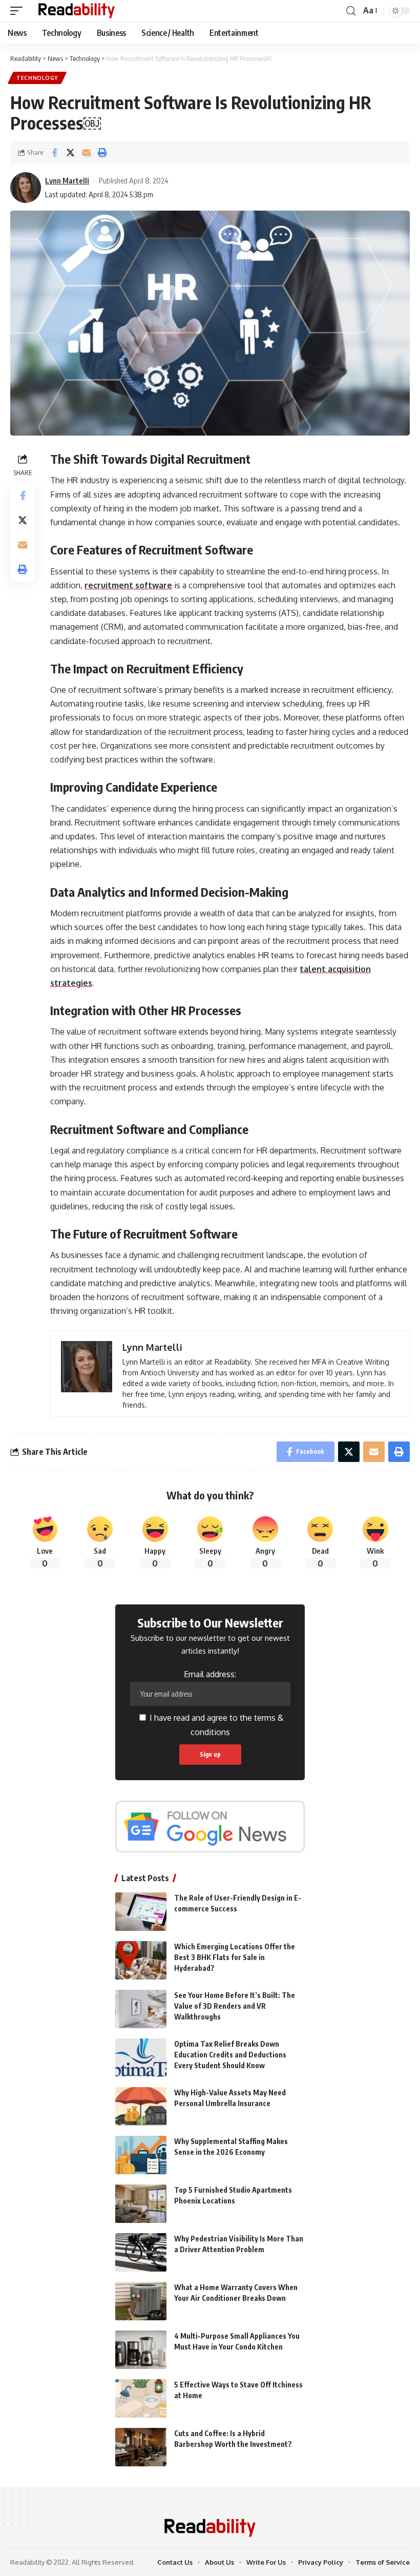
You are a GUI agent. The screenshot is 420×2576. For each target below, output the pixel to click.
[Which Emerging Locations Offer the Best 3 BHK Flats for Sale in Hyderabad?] (141, 1960)
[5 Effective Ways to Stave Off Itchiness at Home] (141, 2398)
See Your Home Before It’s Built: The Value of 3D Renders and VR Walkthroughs (235, 2006)
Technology (37, 78)
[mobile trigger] (19, 11)
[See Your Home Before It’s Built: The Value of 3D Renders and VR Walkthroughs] (141, 2009)
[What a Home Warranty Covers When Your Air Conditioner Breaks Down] (141, 2301)
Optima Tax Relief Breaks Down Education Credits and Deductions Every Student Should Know (230, 2055)
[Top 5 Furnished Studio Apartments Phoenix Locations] (141, 2204)
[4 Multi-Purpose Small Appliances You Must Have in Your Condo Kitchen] (141, 2350)
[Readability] (77, 11)
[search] (351, 11)
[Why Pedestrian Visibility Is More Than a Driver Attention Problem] (141, 2252)
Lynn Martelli (67, 180)
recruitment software (128, 585)
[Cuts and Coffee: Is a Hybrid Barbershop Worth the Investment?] (141, 2447)
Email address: (210, 1674)
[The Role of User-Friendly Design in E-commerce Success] (141, 1912)
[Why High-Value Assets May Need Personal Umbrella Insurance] (141, 2106)
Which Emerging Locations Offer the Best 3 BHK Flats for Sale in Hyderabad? (235, 1957)
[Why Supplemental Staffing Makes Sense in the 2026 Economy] (141, 2155)
